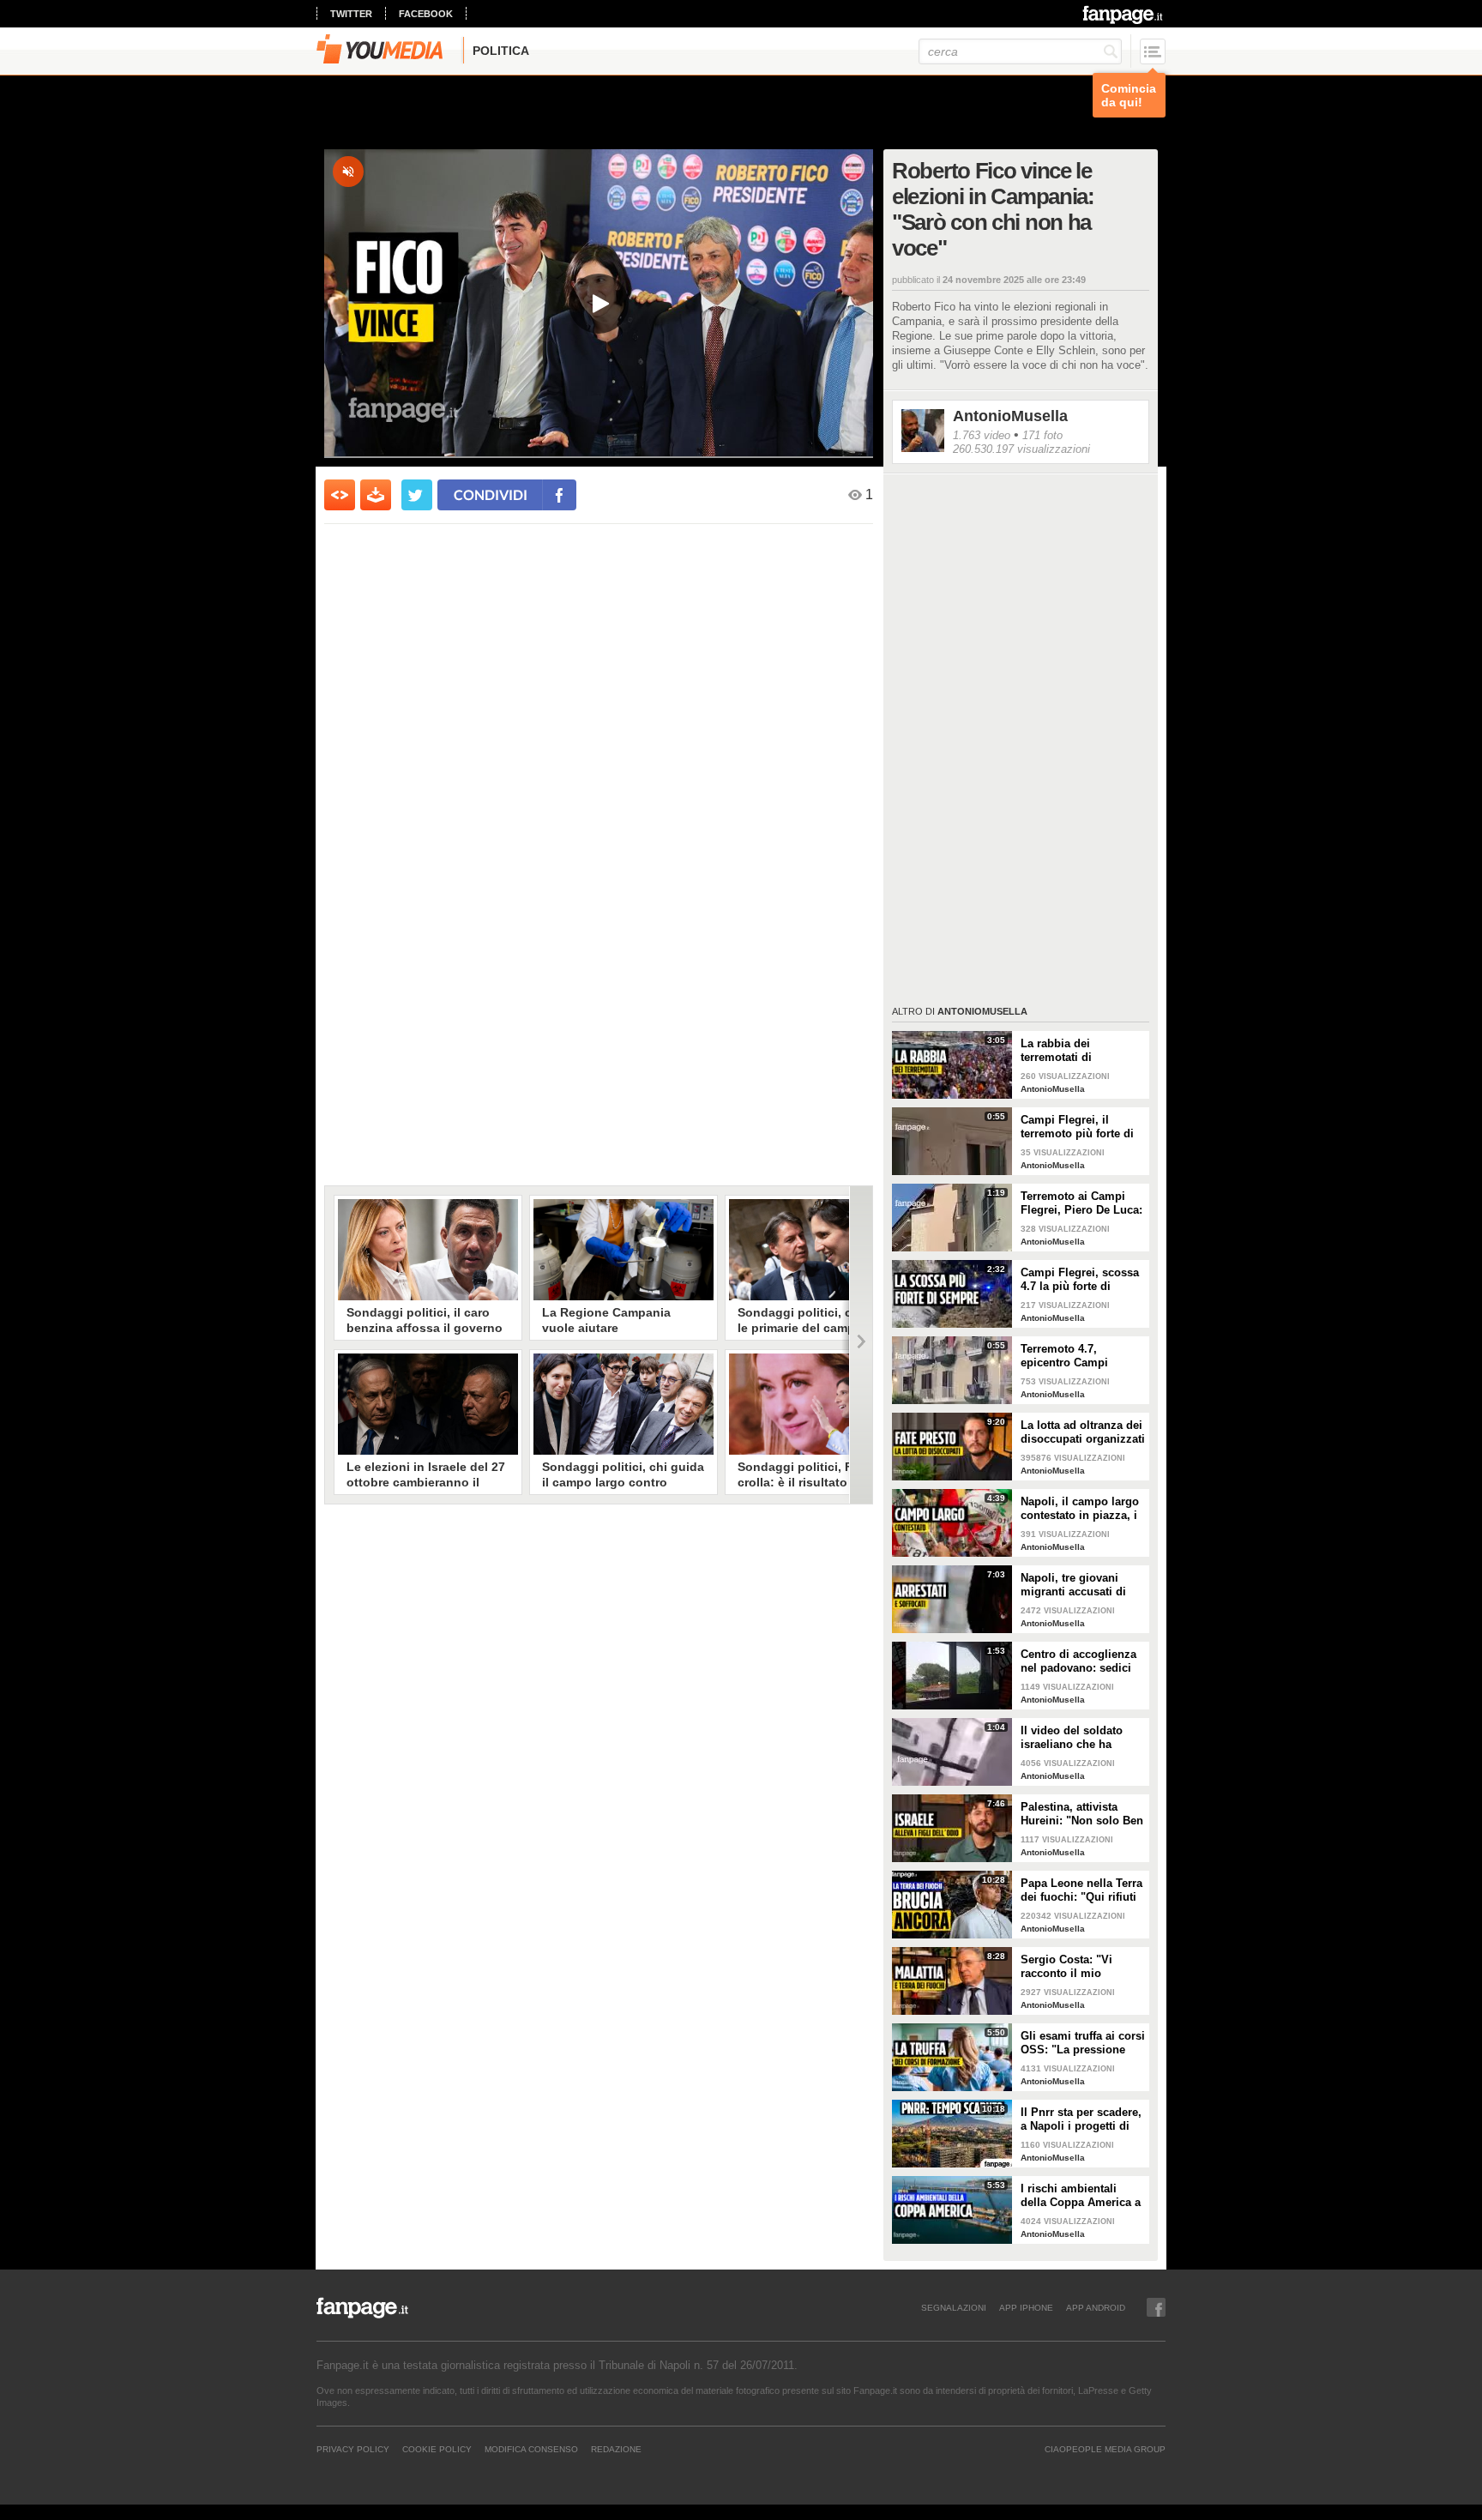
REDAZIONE (616, 2449)
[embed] (340, 495)
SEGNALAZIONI (954, 2307)
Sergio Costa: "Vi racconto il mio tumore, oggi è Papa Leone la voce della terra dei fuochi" (1075, 1967)
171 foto (1042, 435)
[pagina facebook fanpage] (1156, 2307)
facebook (426, 14)
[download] (376, 495)
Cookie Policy (437, 2449)
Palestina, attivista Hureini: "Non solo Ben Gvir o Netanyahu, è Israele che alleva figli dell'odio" (1082, 1814)
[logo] (1124, 15)
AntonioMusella (1010, 416)
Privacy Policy (353, 2449)
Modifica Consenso (531, 2449)
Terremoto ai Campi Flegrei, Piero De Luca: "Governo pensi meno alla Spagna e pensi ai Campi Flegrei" (1081, 1203)
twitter (351, 14)
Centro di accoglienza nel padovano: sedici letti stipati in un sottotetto (1078, 1661)
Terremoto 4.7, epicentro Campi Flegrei (1064, 1356)
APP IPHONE (1026, 2307)
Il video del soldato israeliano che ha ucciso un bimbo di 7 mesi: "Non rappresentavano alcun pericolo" (1081, 1738)
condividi (491, 494)
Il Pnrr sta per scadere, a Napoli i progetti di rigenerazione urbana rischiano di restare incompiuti (1081, 2119)
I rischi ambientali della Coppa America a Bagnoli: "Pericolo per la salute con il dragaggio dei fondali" (1081, 2196)
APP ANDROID (1096, 2307)
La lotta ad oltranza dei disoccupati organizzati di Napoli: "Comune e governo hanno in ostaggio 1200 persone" (1083, 1432)
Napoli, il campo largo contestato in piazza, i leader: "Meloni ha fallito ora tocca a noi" (1080, 1509)
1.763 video (982, 435)
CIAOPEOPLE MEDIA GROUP (1105, 2449)
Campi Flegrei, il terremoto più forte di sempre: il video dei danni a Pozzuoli (1077, 1127)
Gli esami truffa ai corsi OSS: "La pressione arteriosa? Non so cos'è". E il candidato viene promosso (1083, 2043)
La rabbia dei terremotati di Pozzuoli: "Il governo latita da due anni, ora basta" (1078, 1051)
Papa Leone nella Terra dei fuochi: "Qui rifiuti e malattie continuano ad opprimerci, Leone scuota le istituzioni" (1081, 1890)
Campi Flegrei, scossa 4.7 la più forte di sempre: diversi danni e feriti (1080, 1280)
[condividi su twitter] (417, 495)
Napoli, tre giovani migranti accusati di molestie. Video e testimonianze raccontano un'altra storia (1073, 1585)
